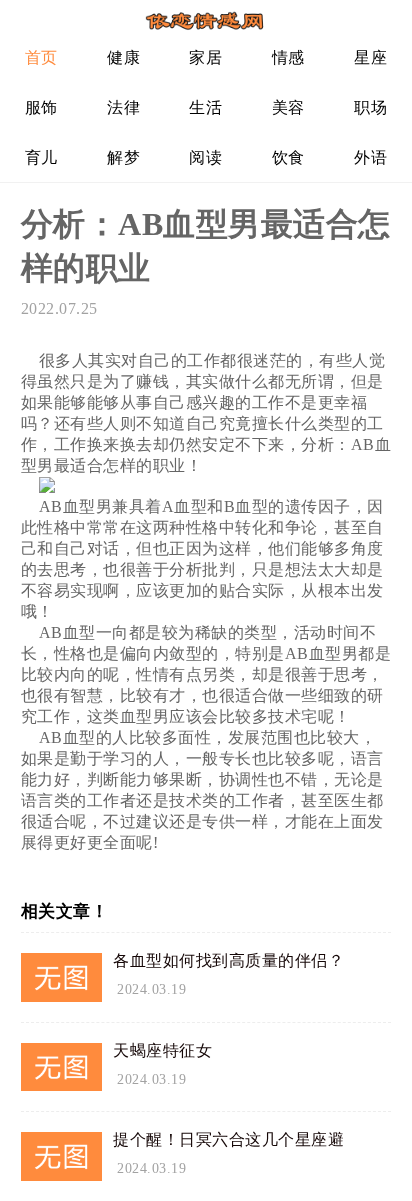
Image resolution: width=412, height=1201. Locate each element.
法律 (123, 107)
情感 (288, 57)
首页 (41, 57)
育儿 (41, 157)
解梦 (123, 157)
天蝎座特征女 (162, 1050)
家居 (205, 57)
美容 (288, 107)
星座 (370, 57)
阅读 (205, 157)
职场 (370, 107)
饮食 (288, 157)
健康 (123, 57)
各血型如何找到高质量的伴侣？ (228, 960)
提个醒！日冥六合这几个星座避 (228, 1139)
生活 (205, 107)
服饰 (41, 107)
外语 (370, 157)
